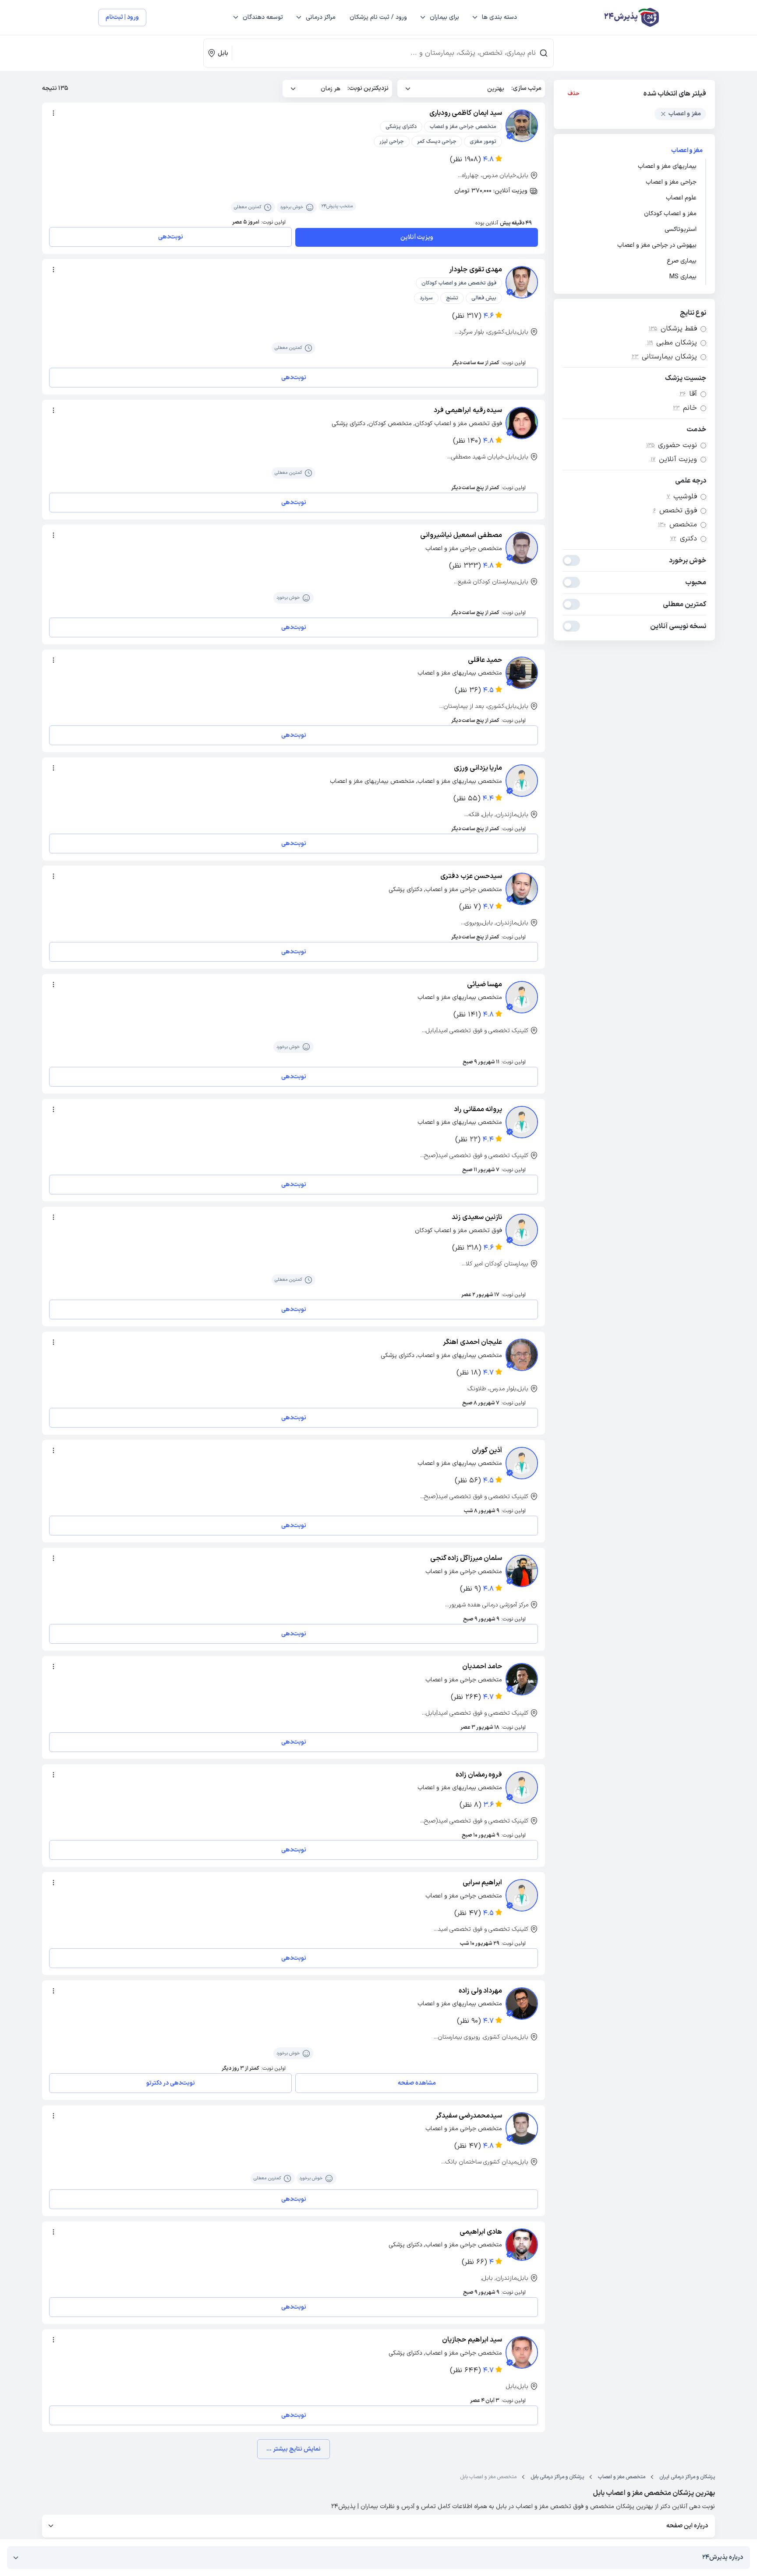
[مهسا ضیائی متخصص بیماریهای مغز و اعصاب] (522, 997)
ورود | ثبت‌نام (122, 17)
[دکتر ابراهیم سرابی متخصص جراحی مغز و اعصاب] (522, 1895)
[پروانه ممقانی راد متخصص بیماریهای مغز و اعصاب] (522, 1122)
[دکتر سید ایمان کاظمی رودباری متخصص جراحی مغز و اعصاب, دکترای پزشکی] (522, 126)
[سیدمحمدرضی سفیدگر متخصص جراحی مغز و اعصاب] (522, 2128)
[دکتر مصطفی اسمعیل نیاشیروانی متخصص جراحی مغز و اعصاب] (522, 548)
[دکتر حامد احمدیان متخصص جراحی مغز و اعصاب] (522, 1679)
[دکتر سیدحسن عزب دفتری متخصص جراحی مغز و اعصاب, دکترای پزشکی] (522, 889)
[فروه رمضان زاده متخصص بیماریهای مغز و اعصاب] (522, 1787)
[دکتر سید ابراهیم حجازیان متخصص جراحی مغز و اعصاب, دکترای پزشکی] (522, 2352)
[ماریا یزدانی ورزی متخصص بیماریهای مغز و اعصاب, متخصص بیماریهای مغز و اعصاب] (522, 781)
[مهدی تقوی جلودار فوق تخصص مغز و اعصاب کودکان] (522, 282)
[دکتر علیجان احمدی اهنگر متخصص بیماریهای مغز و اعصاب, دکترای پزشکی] (522, 1355)
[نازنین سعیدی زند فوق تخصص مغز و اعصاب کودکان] (522, 1230)
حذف (574, 94)
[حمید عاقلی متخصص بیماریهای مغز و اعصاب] (522, 673)
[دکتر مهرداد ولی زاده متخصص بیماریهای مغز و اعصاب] (522, 2004)
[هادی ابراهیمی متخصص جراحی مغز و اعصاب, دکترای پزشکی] (522, 2245)
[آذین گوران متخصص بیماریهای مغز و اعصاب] (522, 1463)
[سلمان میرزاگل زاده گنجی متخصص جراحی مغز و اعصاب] (522, 1571)
